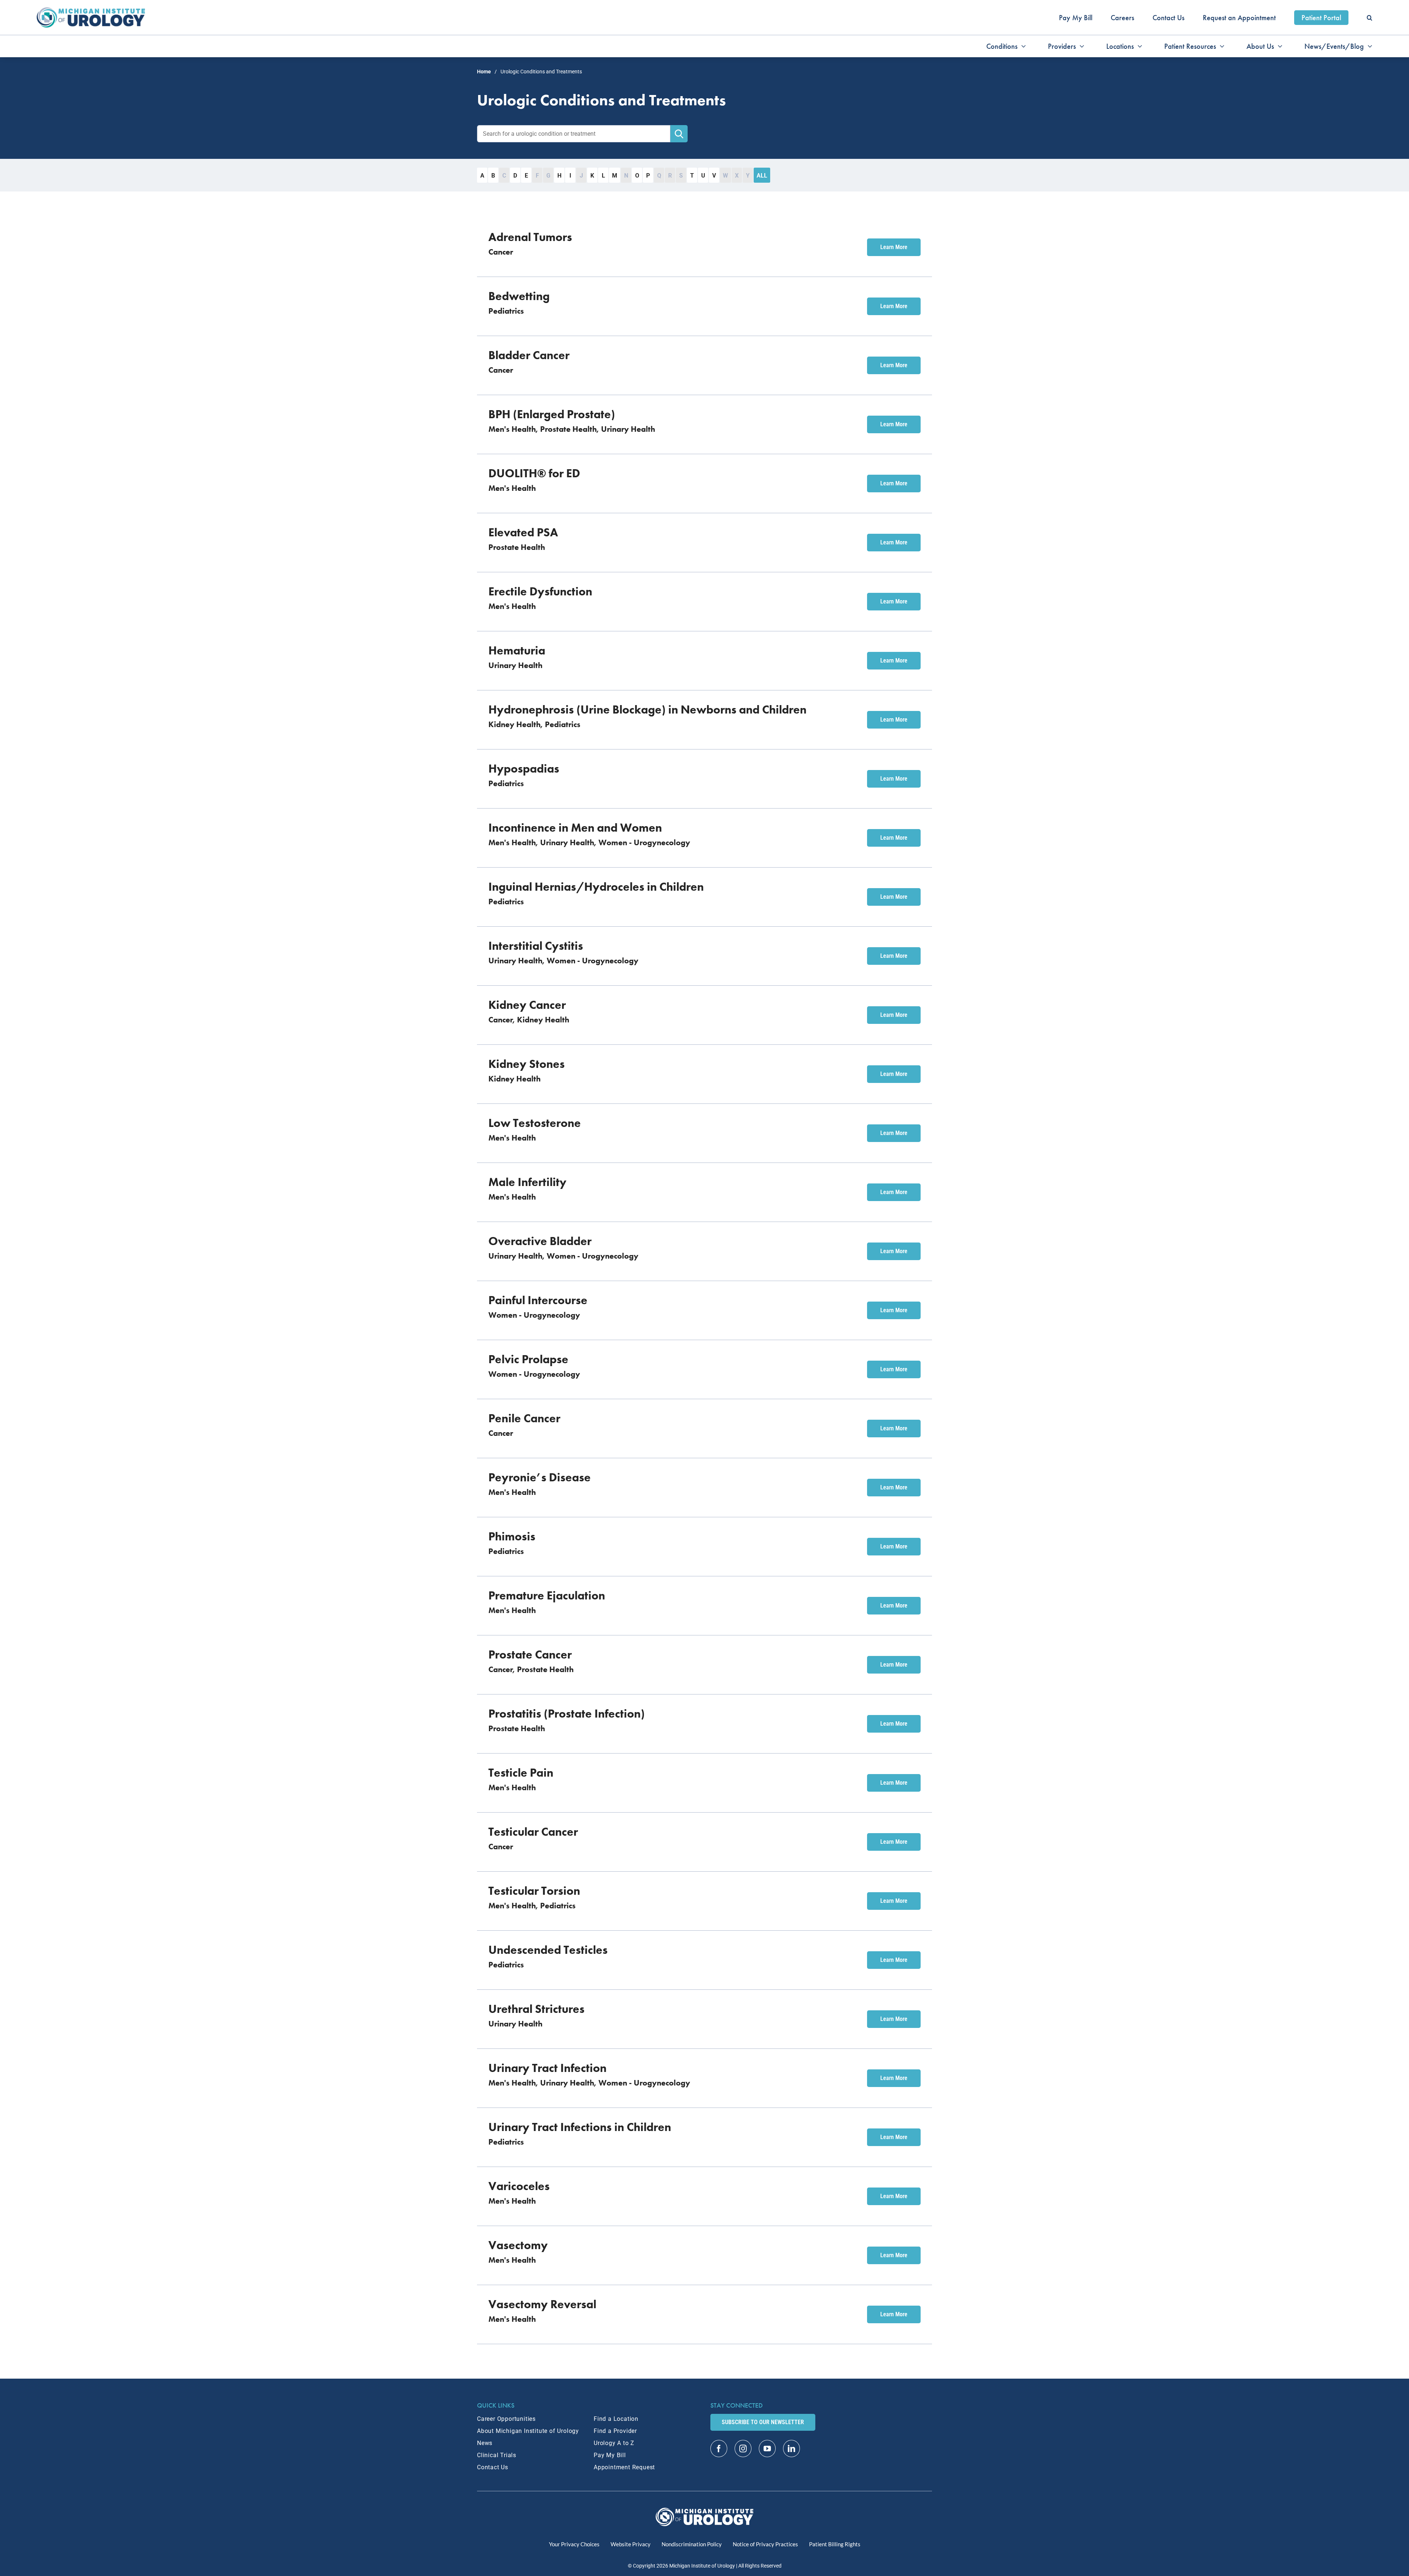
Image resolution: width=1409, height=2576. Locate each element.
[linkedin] (791, 2449)
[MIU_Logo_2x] (91, 11)
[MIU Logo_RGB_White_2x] (705, 2511)
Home (484, 72)
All (762, 176)
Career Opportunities (506, 2419)
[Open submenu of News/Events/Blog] (1368, 46)
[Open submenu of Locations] (1138, 46)
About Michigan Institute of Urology (528, 2431)
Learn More (894, 247)
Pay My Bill (610, 2455)
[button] (1370, 18)
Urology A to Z (614, 2443)
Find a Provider (615, 2431)
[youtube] (767, 2449)
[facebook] (719, 2449)
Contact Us (493, 2467)
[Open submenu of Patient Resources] (1220, 46)
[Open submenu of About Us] (1278, 46)
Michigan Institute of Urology (702, 2566)
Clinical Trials (497, 2455)
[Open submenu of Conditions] (1022, 46)
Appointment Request (624, 2467)
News (485, 2443)
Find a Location (616, 2419)
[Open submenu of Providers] (1080, 46)
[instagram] (743, 2449)
